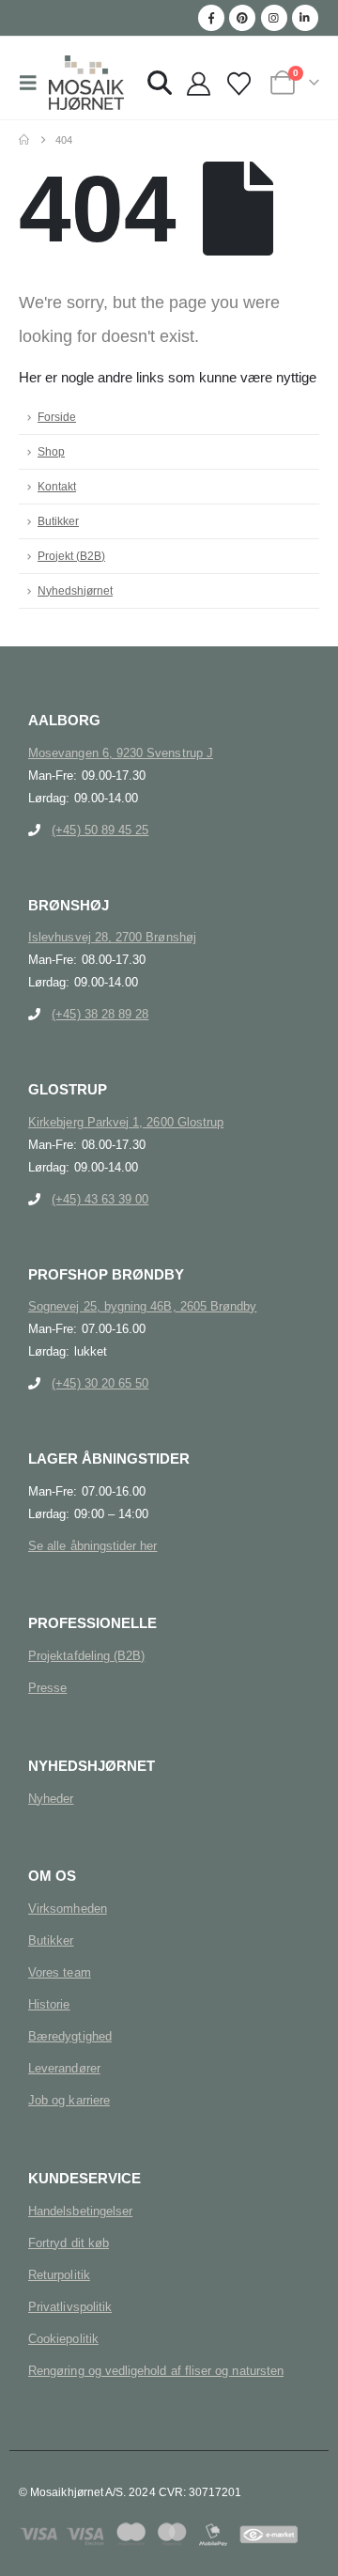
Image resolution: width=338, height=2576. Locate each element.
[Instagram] (274, 18)
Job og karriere (69, 2100)
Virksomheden (68, 1909)
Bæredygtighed (70, 2036)
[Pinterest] (242, 18)
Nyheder (51, 1799)
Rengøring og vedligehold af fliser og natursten (156, 2371)
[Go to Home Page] (24, 140)
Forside (57, 417)
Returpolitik (59, 2275)
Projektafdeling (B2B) (86, 1656)
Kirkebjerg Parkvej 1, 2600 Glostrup (126, 1122)
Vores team (60, 1972)
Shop (51, 451)
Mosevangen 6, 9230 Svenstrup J (121, 753)
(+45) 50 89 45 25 (100, 830)
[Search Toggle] (160, 83)
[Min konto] (198, 85)
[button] (34, 83)
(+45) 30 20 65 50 (100, 1383)
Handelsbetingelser (80, 2211)
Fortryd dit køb (69, 2243)
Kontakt (57, 486)
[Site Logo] (86, 83)
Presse (47, 1688)
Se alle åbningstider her (93, 1546)
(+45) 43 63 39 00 (100, 1199)
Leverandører (64, 2068)
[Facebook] (211, 18)
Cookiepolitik (63, 2339)
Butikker (58, 521)
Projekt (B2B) (71, 556)
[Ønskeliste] (238, 85)
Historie (49, 2004)
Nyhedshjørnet (75, 590)
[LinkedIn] (305, 18)
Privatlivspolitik (70, 2307)
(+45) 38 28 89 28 (100, 1014)
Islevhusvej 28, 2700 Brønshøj (112, 937)
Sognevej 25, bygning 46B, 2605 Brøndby (142, 1306)
